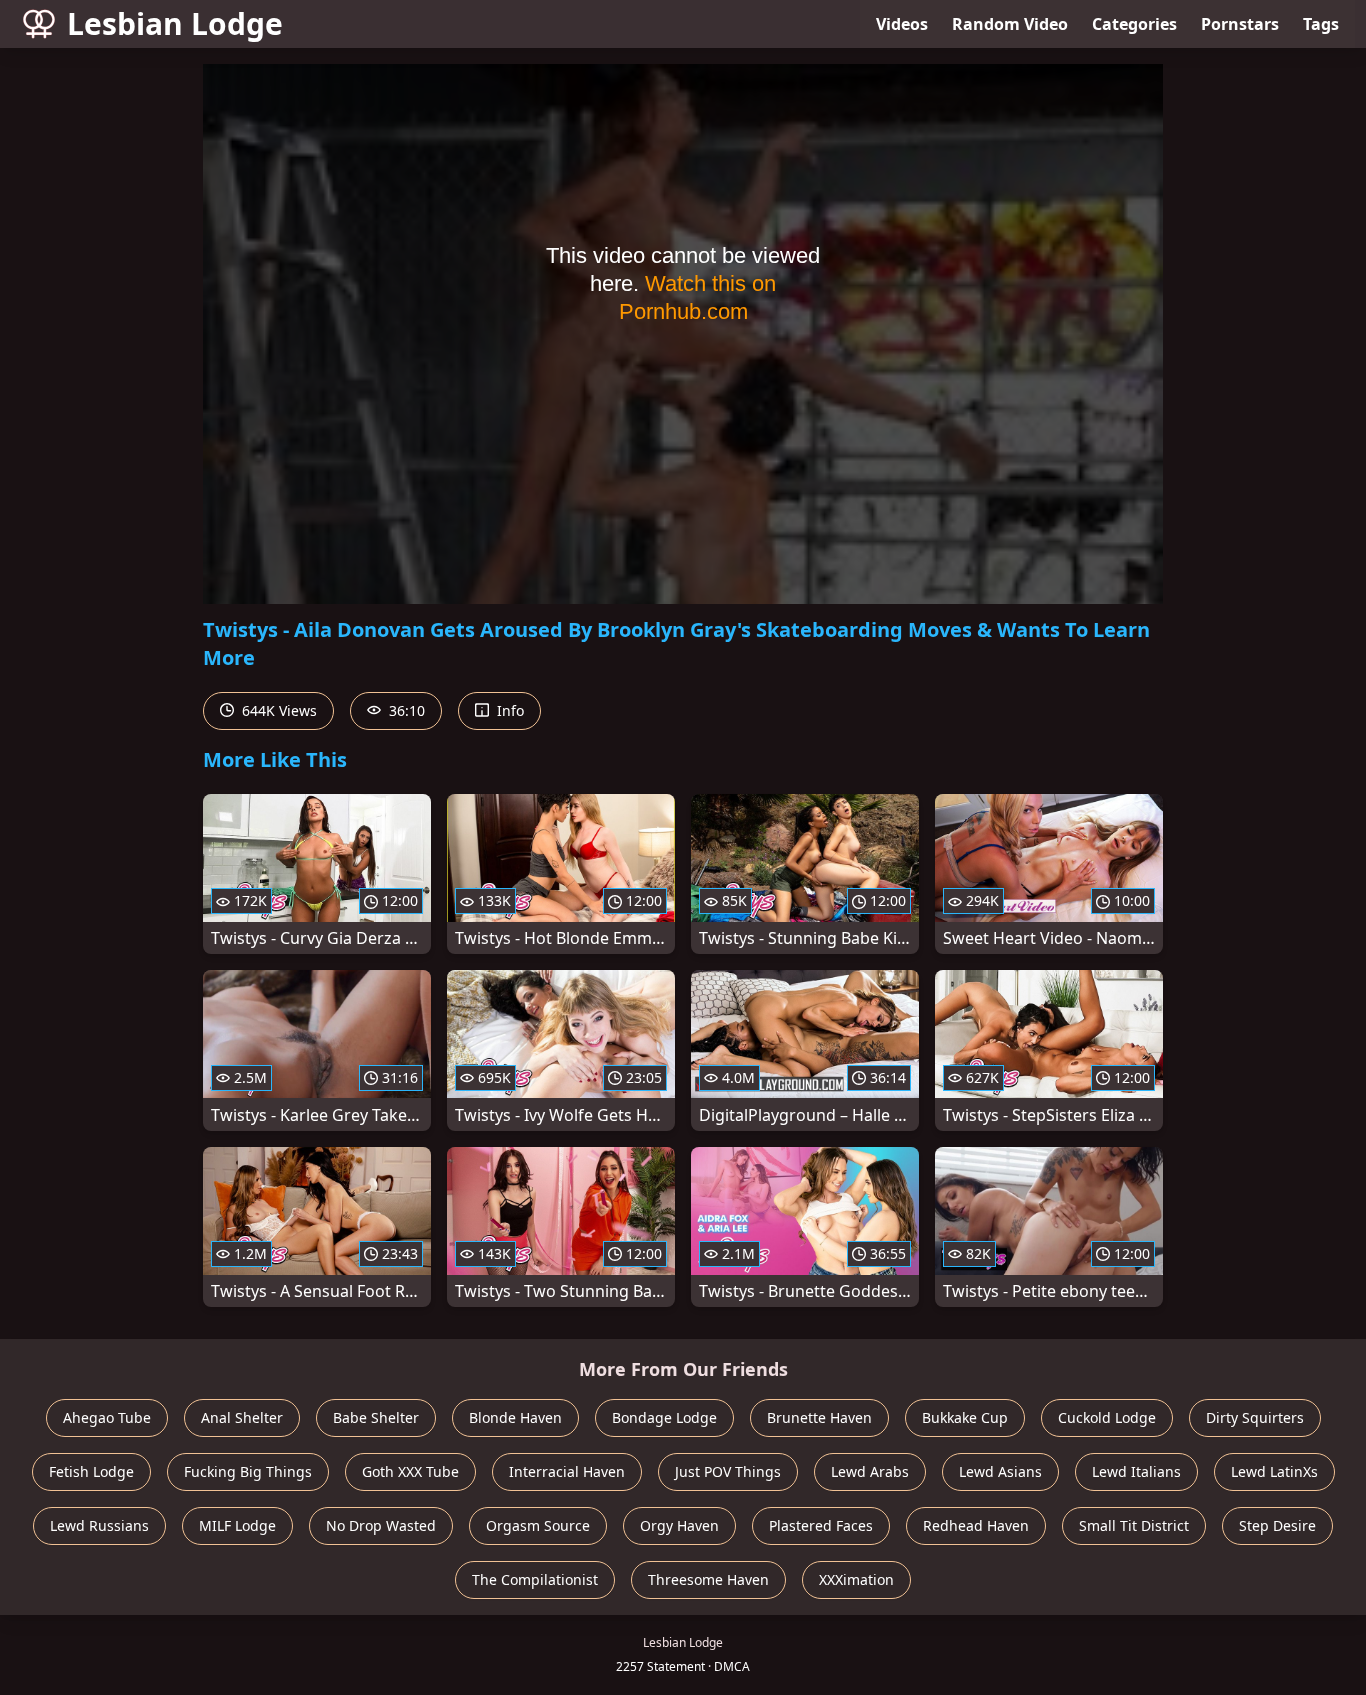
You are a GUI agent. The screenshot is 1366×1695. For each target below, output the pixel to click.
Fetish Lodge (91, 1471)
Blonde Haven (515, 1417)
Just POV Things (728, 1471)
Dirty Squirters (1255, 1417)
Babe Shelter (376, 1417)
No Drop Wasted (381, 1525)
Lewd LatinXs (1274, 1471)
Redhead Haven (976, 1525)
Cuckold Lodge (1107, 1417)
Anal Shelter (242, 1417)
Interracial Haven (567, 1471)
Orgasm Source (538, 1525)
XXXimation (856, 1579)
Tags (1321, 24)
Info (508, 710)
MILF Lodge (237, 1525)
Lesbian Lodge (175, 23)
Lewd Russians (99, 1525)
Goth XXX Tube (410, 1471)
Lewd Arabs (870, 1471)
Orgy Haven (679, 1525)
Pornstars (1240, 24)
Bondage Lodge (664, 1417)
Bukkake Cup (965, 1417)
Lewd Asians (1000, 1471)
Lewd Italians (1136, 1471)
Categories (1134, 24)
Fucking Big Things (248, 1471)
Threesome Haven (708, 1579)
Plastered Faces (821, 1525)
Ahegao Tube (107, 1417)
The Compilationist (535, 1579)
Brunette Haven (819, 1417)
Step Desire (1277, 1525)
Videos (902, 24)
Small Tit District (1134, 1525)
